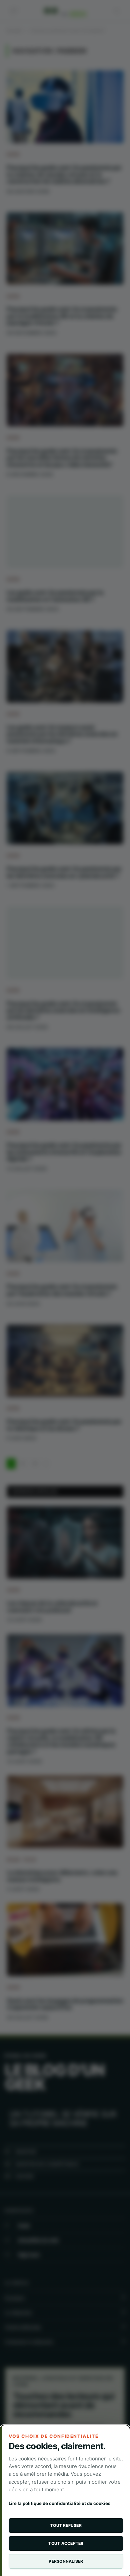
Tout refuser (66, 2525)
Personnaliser (66, 2561)
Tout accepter (66, 2543)
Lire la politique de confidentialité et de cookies (59, 2503)
